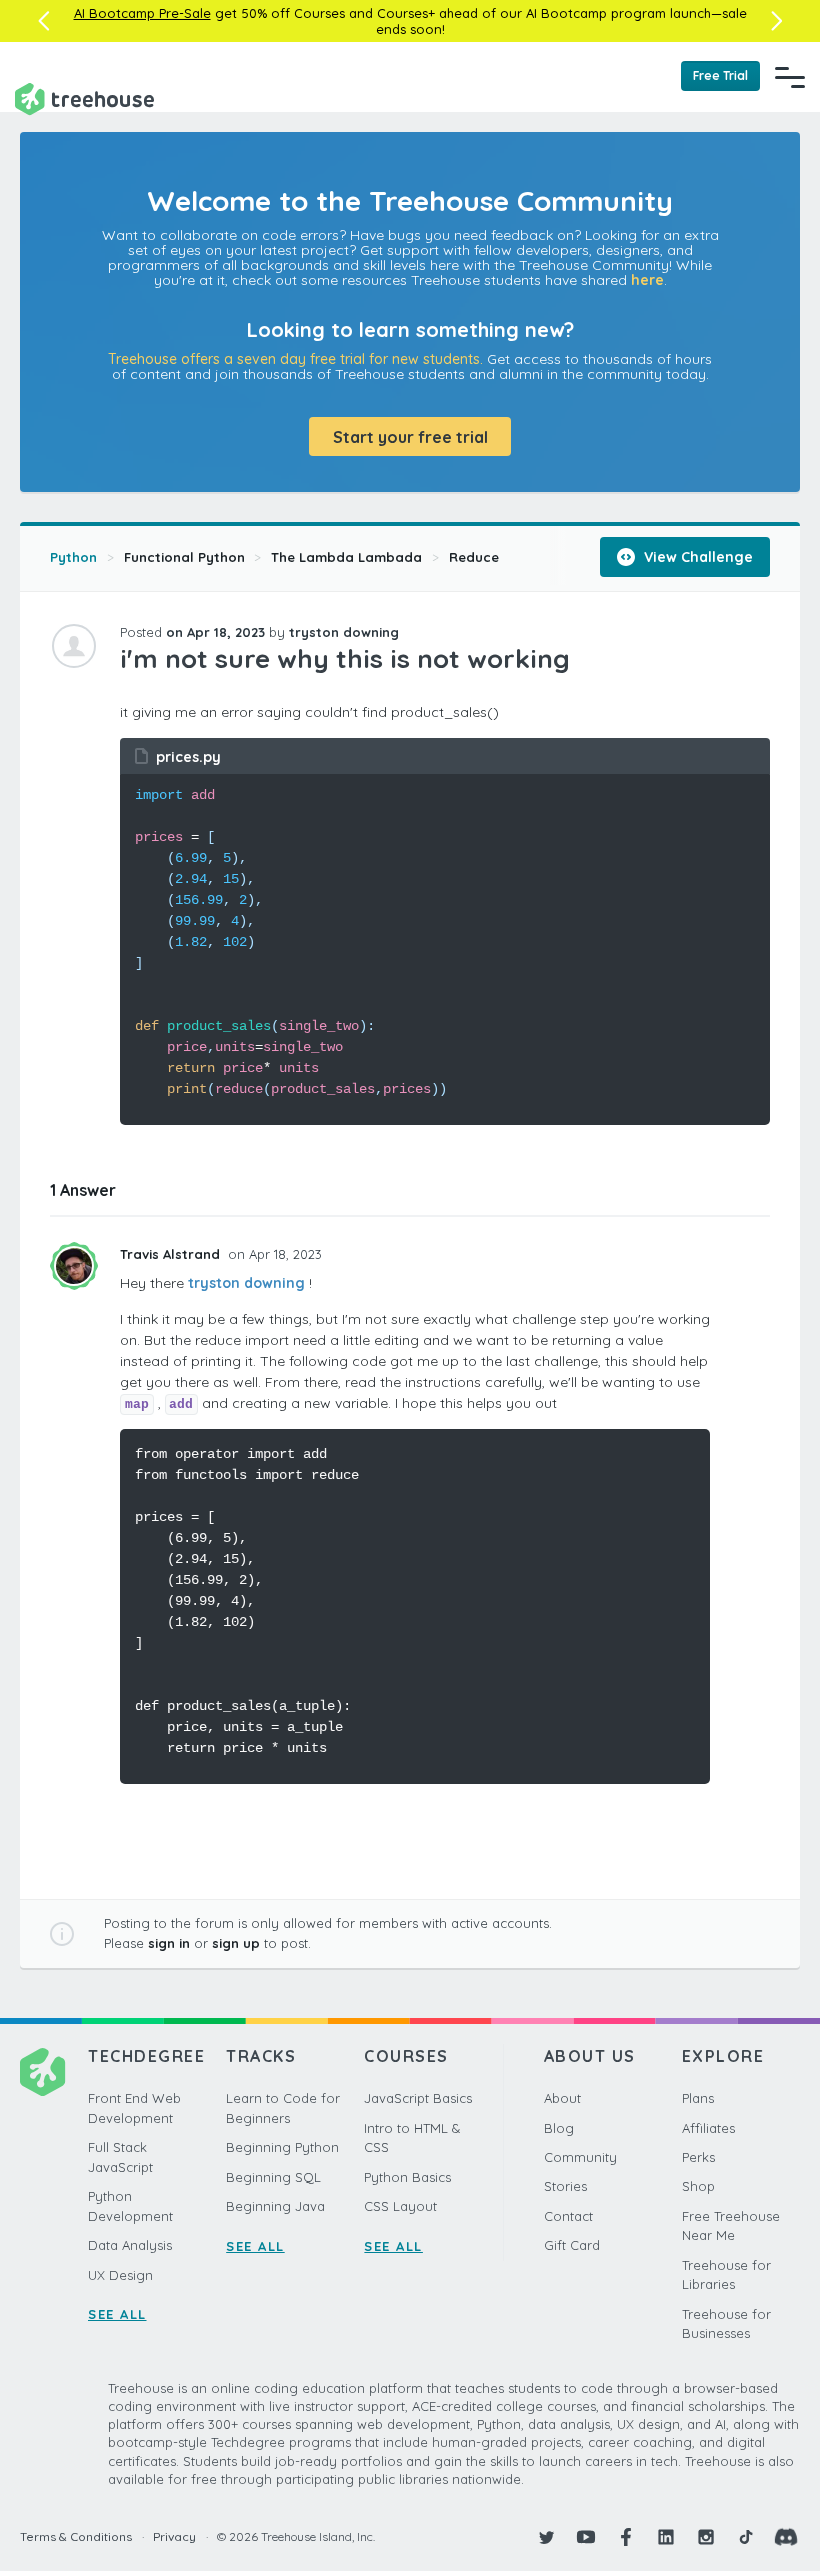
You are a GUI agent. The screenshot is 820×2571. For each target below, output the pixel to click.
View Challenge (696, 557)
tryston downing (246, 1283)
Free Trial (720, 75)
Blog (559, 2128)
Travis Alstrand (172, 1254)
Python (73, 557)
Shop (698, 2186)
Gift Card (572, 2245)
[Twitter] (546, 2537)
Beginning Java (275, 2206)
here (647, 280)
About (562, 2098)
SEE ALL (117, 2314)
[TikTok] (746, 2537)
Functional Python (184, 557)
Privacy (174, 2536)
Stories (565, 2186)
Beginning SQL (273, 2177)
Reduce (474, 557)
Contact (568, 2216)
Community (580, 2157)
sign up (236, 1943)
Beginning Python (282, 2147)
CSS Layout (400, 2206)
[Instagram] (706, 2537)
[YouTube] (586, 2537)
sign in (169, 1943)
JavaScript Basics (418, 2098)
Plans (698, 2098)
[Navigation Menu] (790, 77)
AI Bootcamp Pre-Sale (142, 13)
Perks (698, 2157)
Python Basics (407, 2177)
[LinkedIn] (666, 2537)
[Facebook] (626, 2537)
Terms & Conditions (76, 2536)
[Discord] (786, 2537)
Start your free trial (410, 437)
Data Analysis (130, 2245)
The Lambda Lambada (346, 557)
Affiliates (708, 2128)
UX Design (120, 2275)
